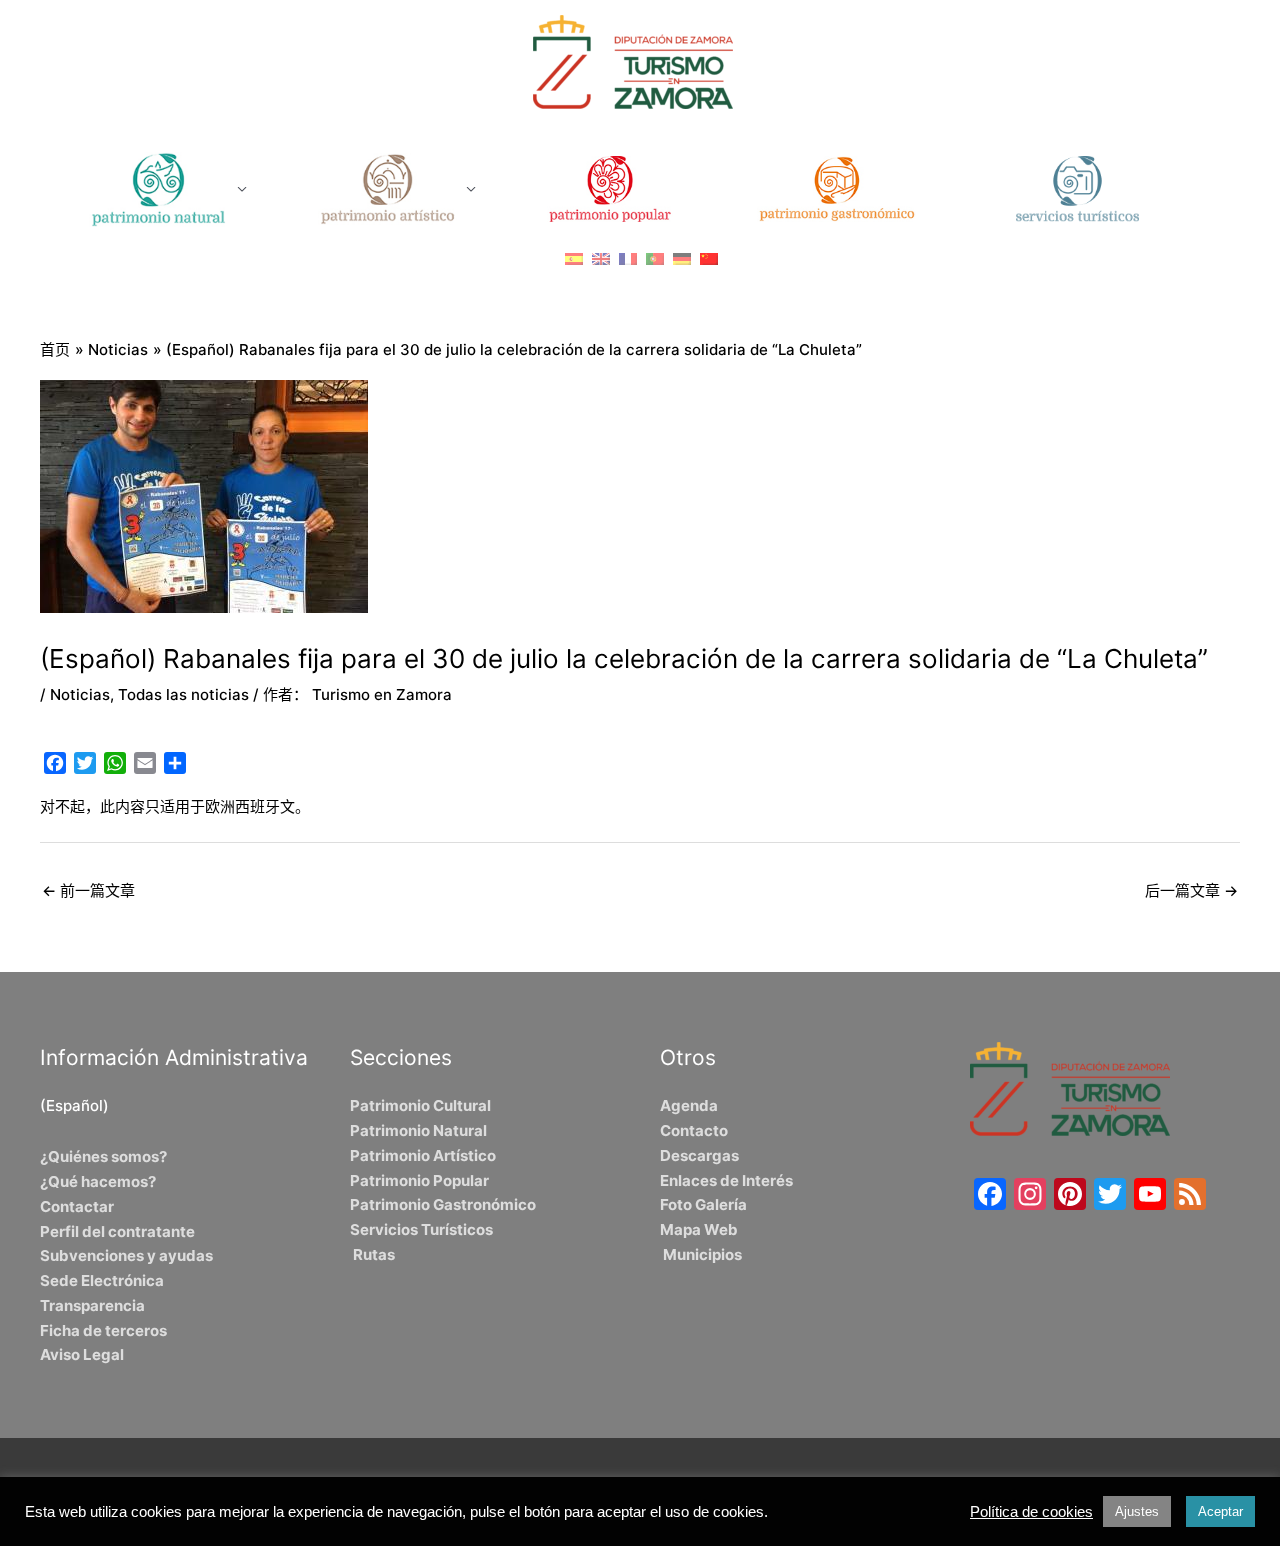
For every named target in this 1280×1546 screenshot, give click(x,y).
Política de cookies (1031, 1512)
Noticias (80, 694)
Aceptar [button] (1220, 1511)
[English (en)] (601, 258)
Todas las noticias (183, 694)
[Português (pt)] (655, 258)
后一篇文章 (1191, 890)
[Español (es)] (574, 258)
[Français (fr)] (628, 258)
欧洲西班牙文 (250, 806)
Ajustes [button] (1137, 1511)
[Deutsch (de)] (682, 258)
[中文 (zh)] (709, 258)
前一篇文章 (88, 890)
